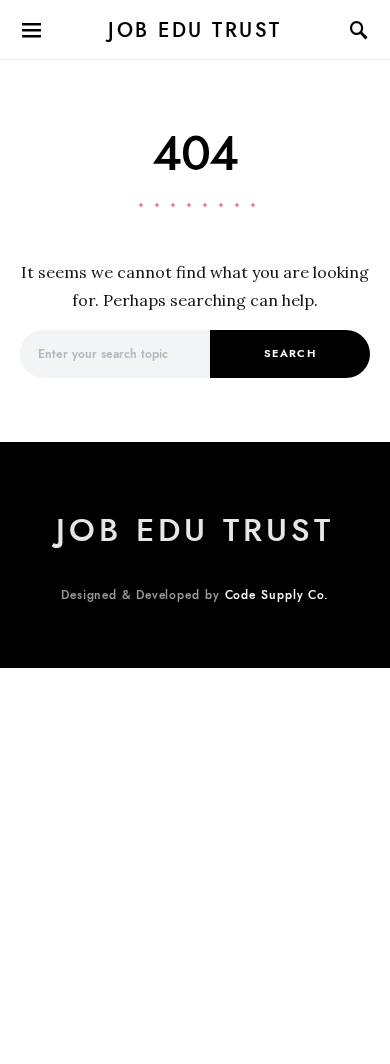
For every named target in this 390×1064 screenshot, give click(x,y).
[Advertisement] (195, 863)
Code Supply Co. (277, 595)
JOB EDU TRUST (195, 30)
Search (290, 353)
